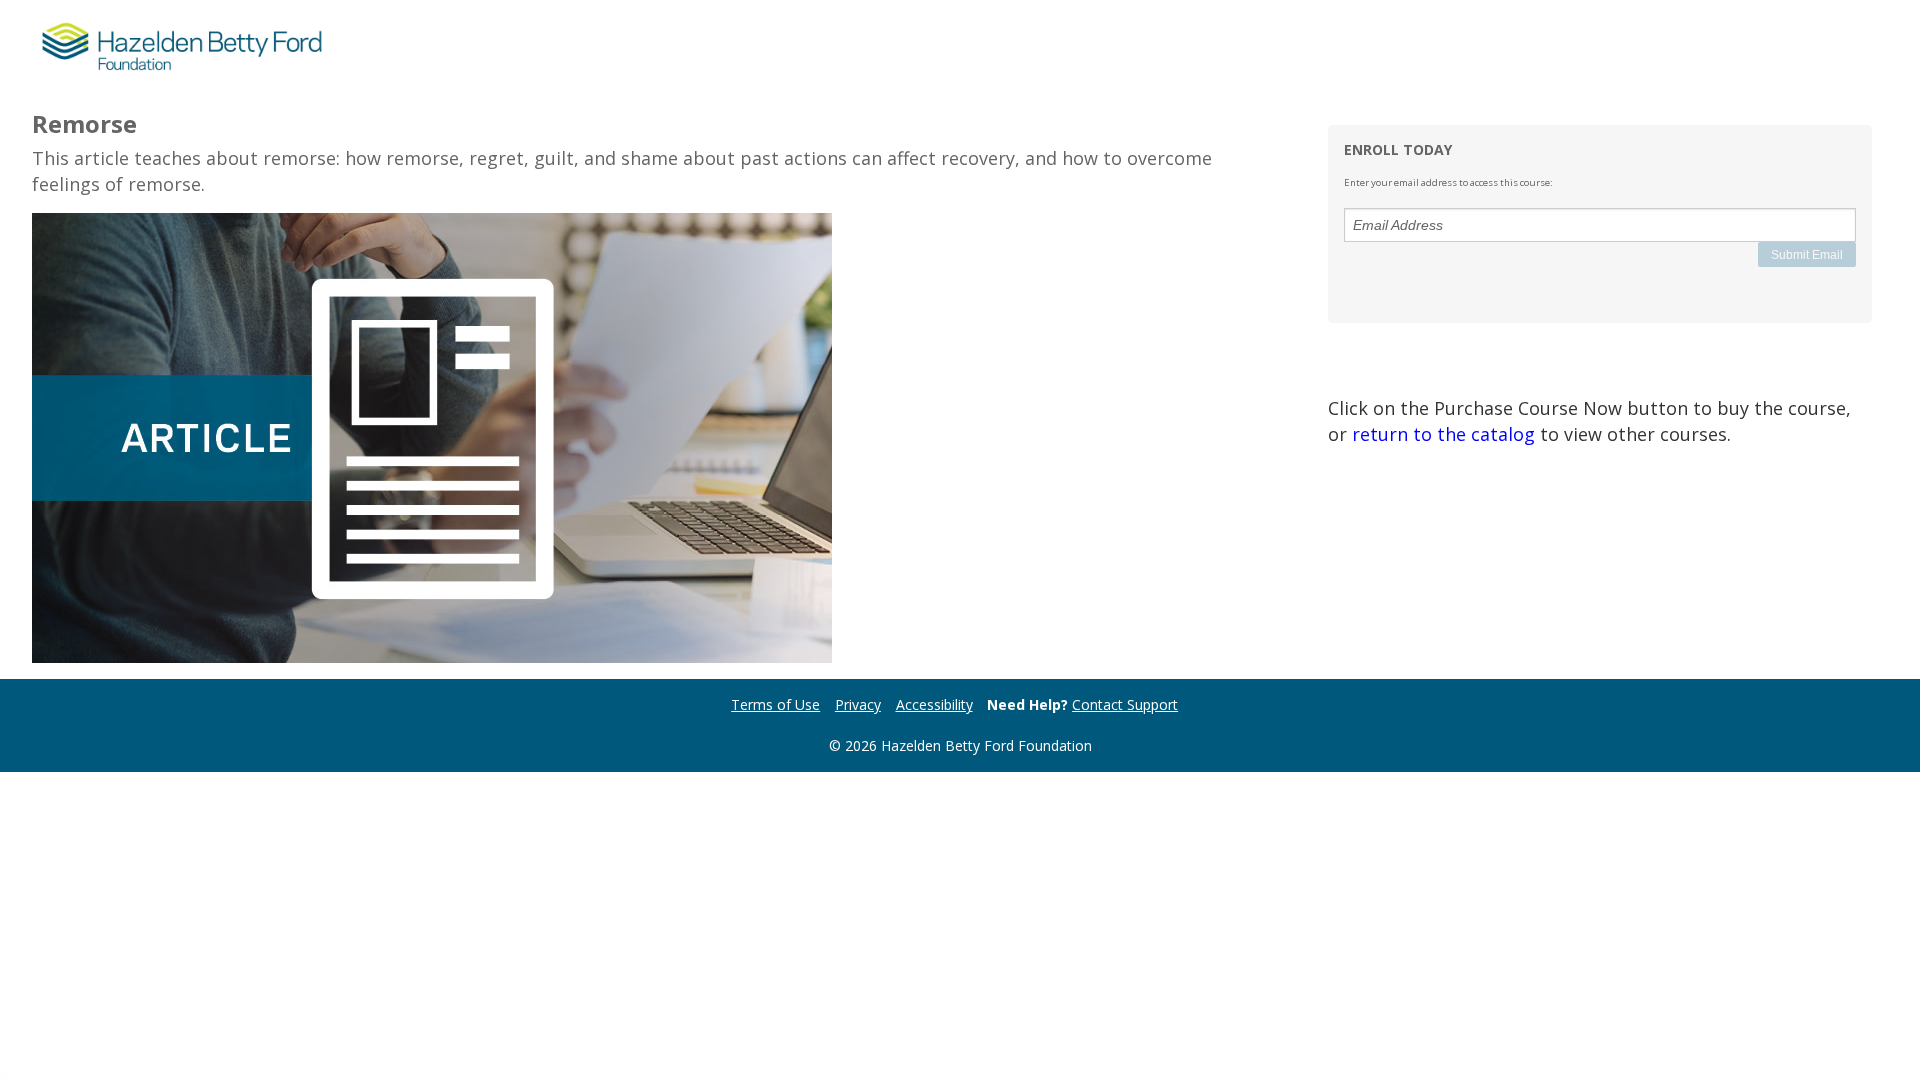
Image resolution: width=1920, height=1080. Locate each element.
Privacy (858, 704)
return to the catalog (1443, 434)
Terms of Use (775, 704)
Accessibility (934, 704)
